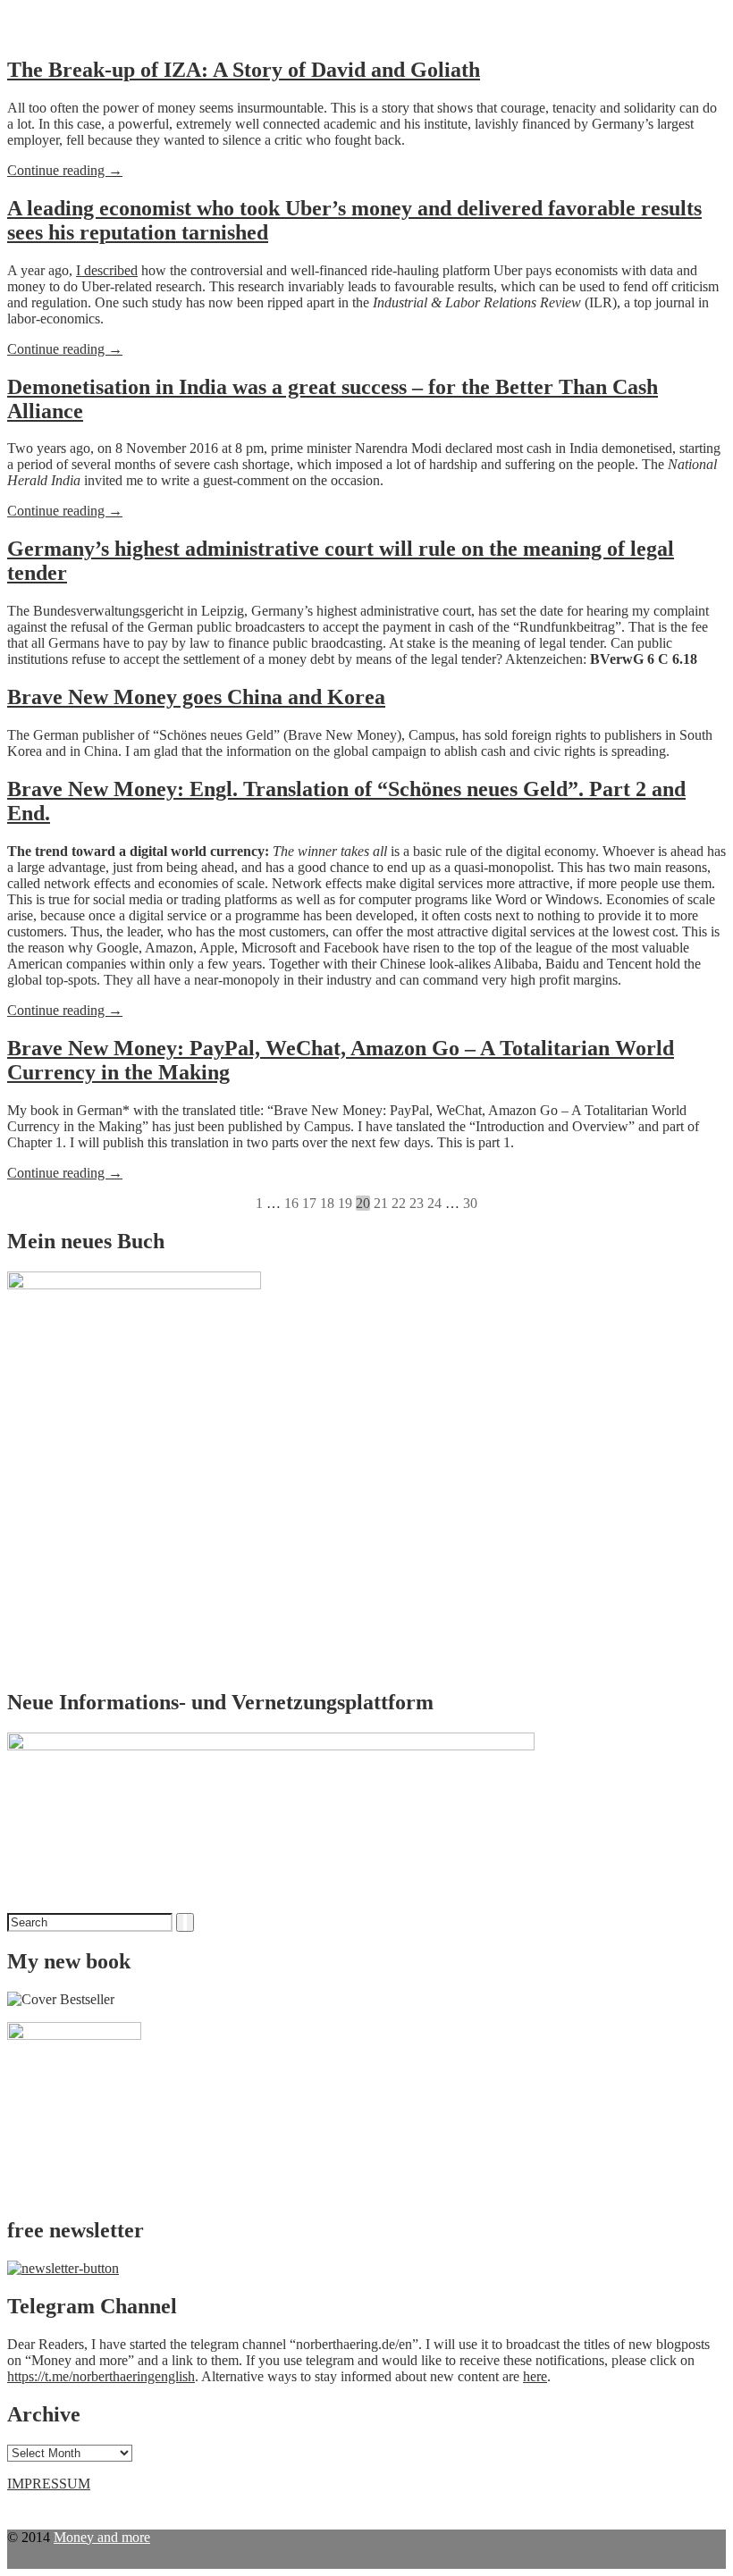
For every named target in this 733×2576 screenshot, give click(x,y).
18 (327, 1203)
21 (381, 1203)
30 (470, 1203)
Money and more (102, 2537)
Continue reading (65, 171)
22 (399, 1203)
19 (345, 1203)
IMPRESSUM (49, 2484)
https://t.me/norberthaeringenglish (101, 2376)
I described (107, 270)
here (535, 2376)
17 (309, 1203)
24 (434, 1203)
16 (291, 1203)
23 (417, 1203)
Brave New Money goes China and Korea (196, 697)
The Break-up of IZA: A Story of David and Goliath (244, 70)
